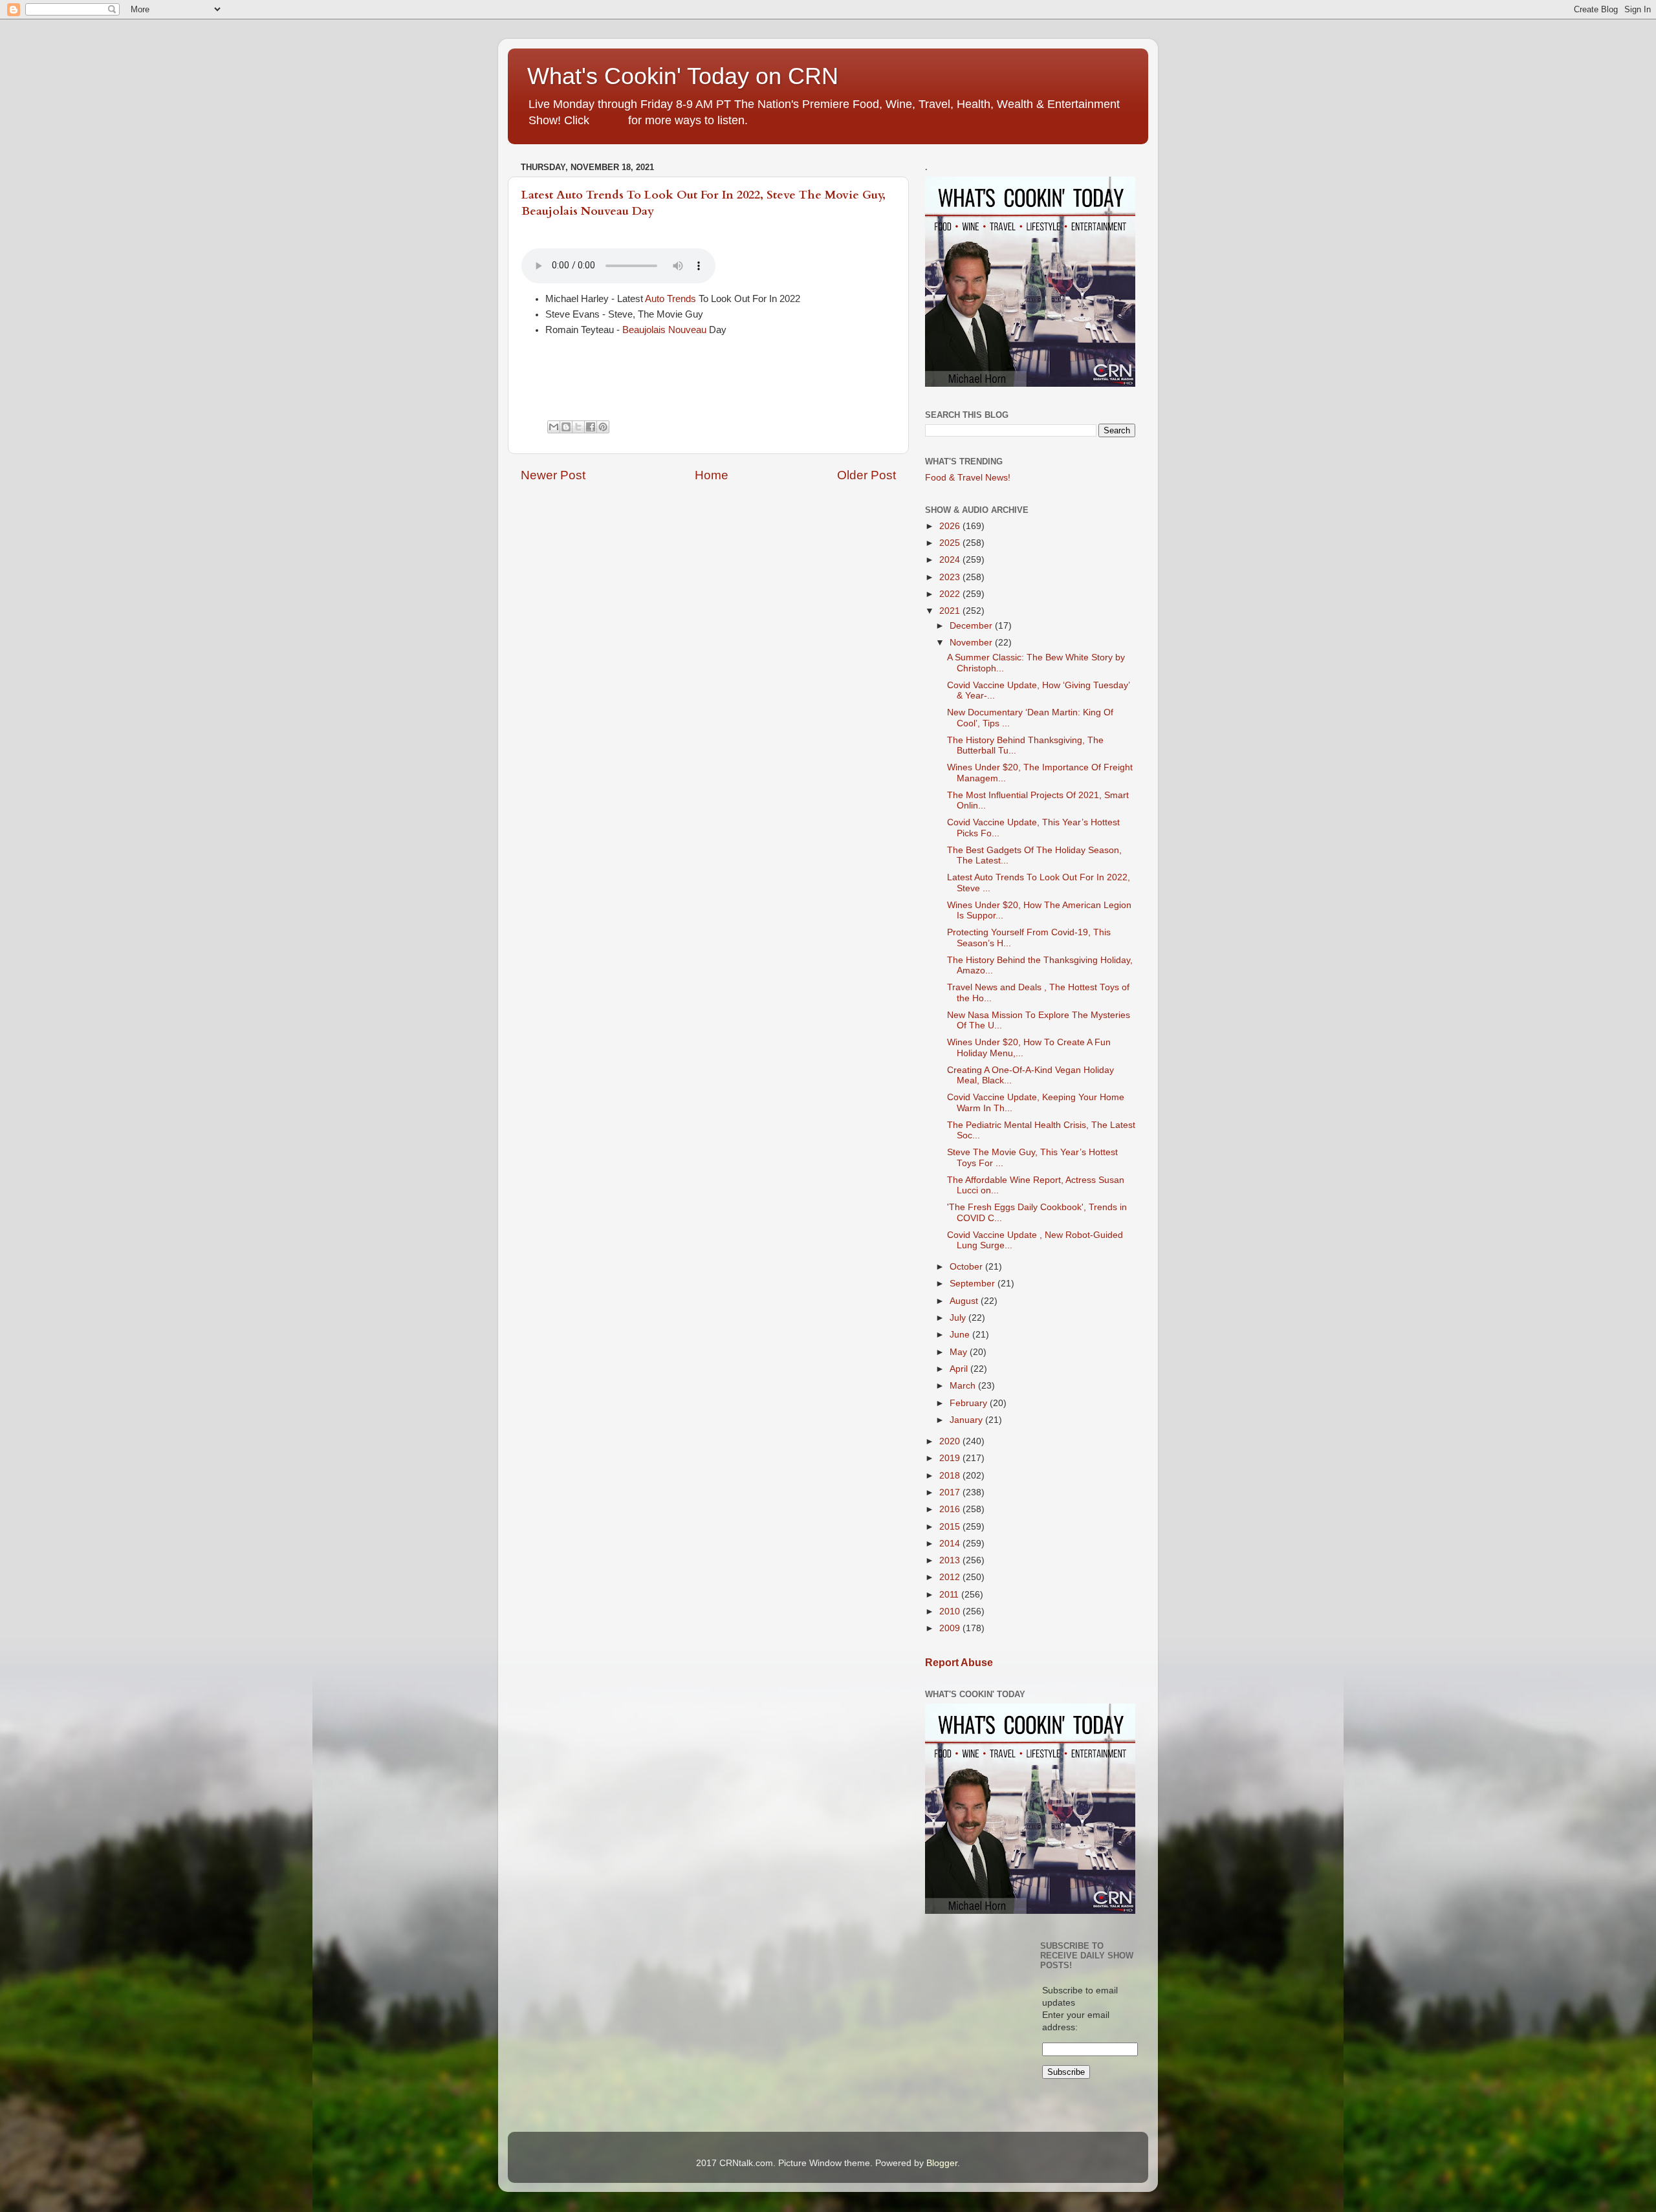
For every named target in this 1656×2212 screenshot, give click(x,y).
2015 (951, 1527)
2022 (951, 594)
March (964, 1386)
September (974, 1284)
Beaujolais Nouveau (664, 330)
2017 (951, 1492)
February (970, 1403)
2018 (951, 1476)
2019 (951, 1458)
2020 (951, 1441)
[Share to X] (578, 427)
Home (712, 475)
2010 (951, 1611)
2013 (951, 1560)
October (967, 1267)
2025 (951, 543)
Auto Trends (670, 299)
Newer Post (553, 475)
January (967, 1420)
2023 (951, 577)
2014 (951, 1544)
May (960, 1352)
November (972, 643)
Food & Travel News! (968, 478)
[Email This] (554, 427)
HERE (609, 120)
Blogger (942, 2163)
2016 (951, 1509)
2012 (951, 1577)
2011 (950, 1595)
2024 (951, 560)
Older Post (866, 475)
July (959, 1318)
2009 (951, 1628)
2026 (951, 526)
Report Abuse (959, 1663)
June (961, 1335)
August (965, 1301)
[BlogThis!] (566, 427)
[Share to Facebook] (591, 427)
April (960, 1369)
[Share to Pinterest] (603, 427)
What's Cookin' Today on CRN (683, 76)
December (972, 626)
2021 (951, 611)
